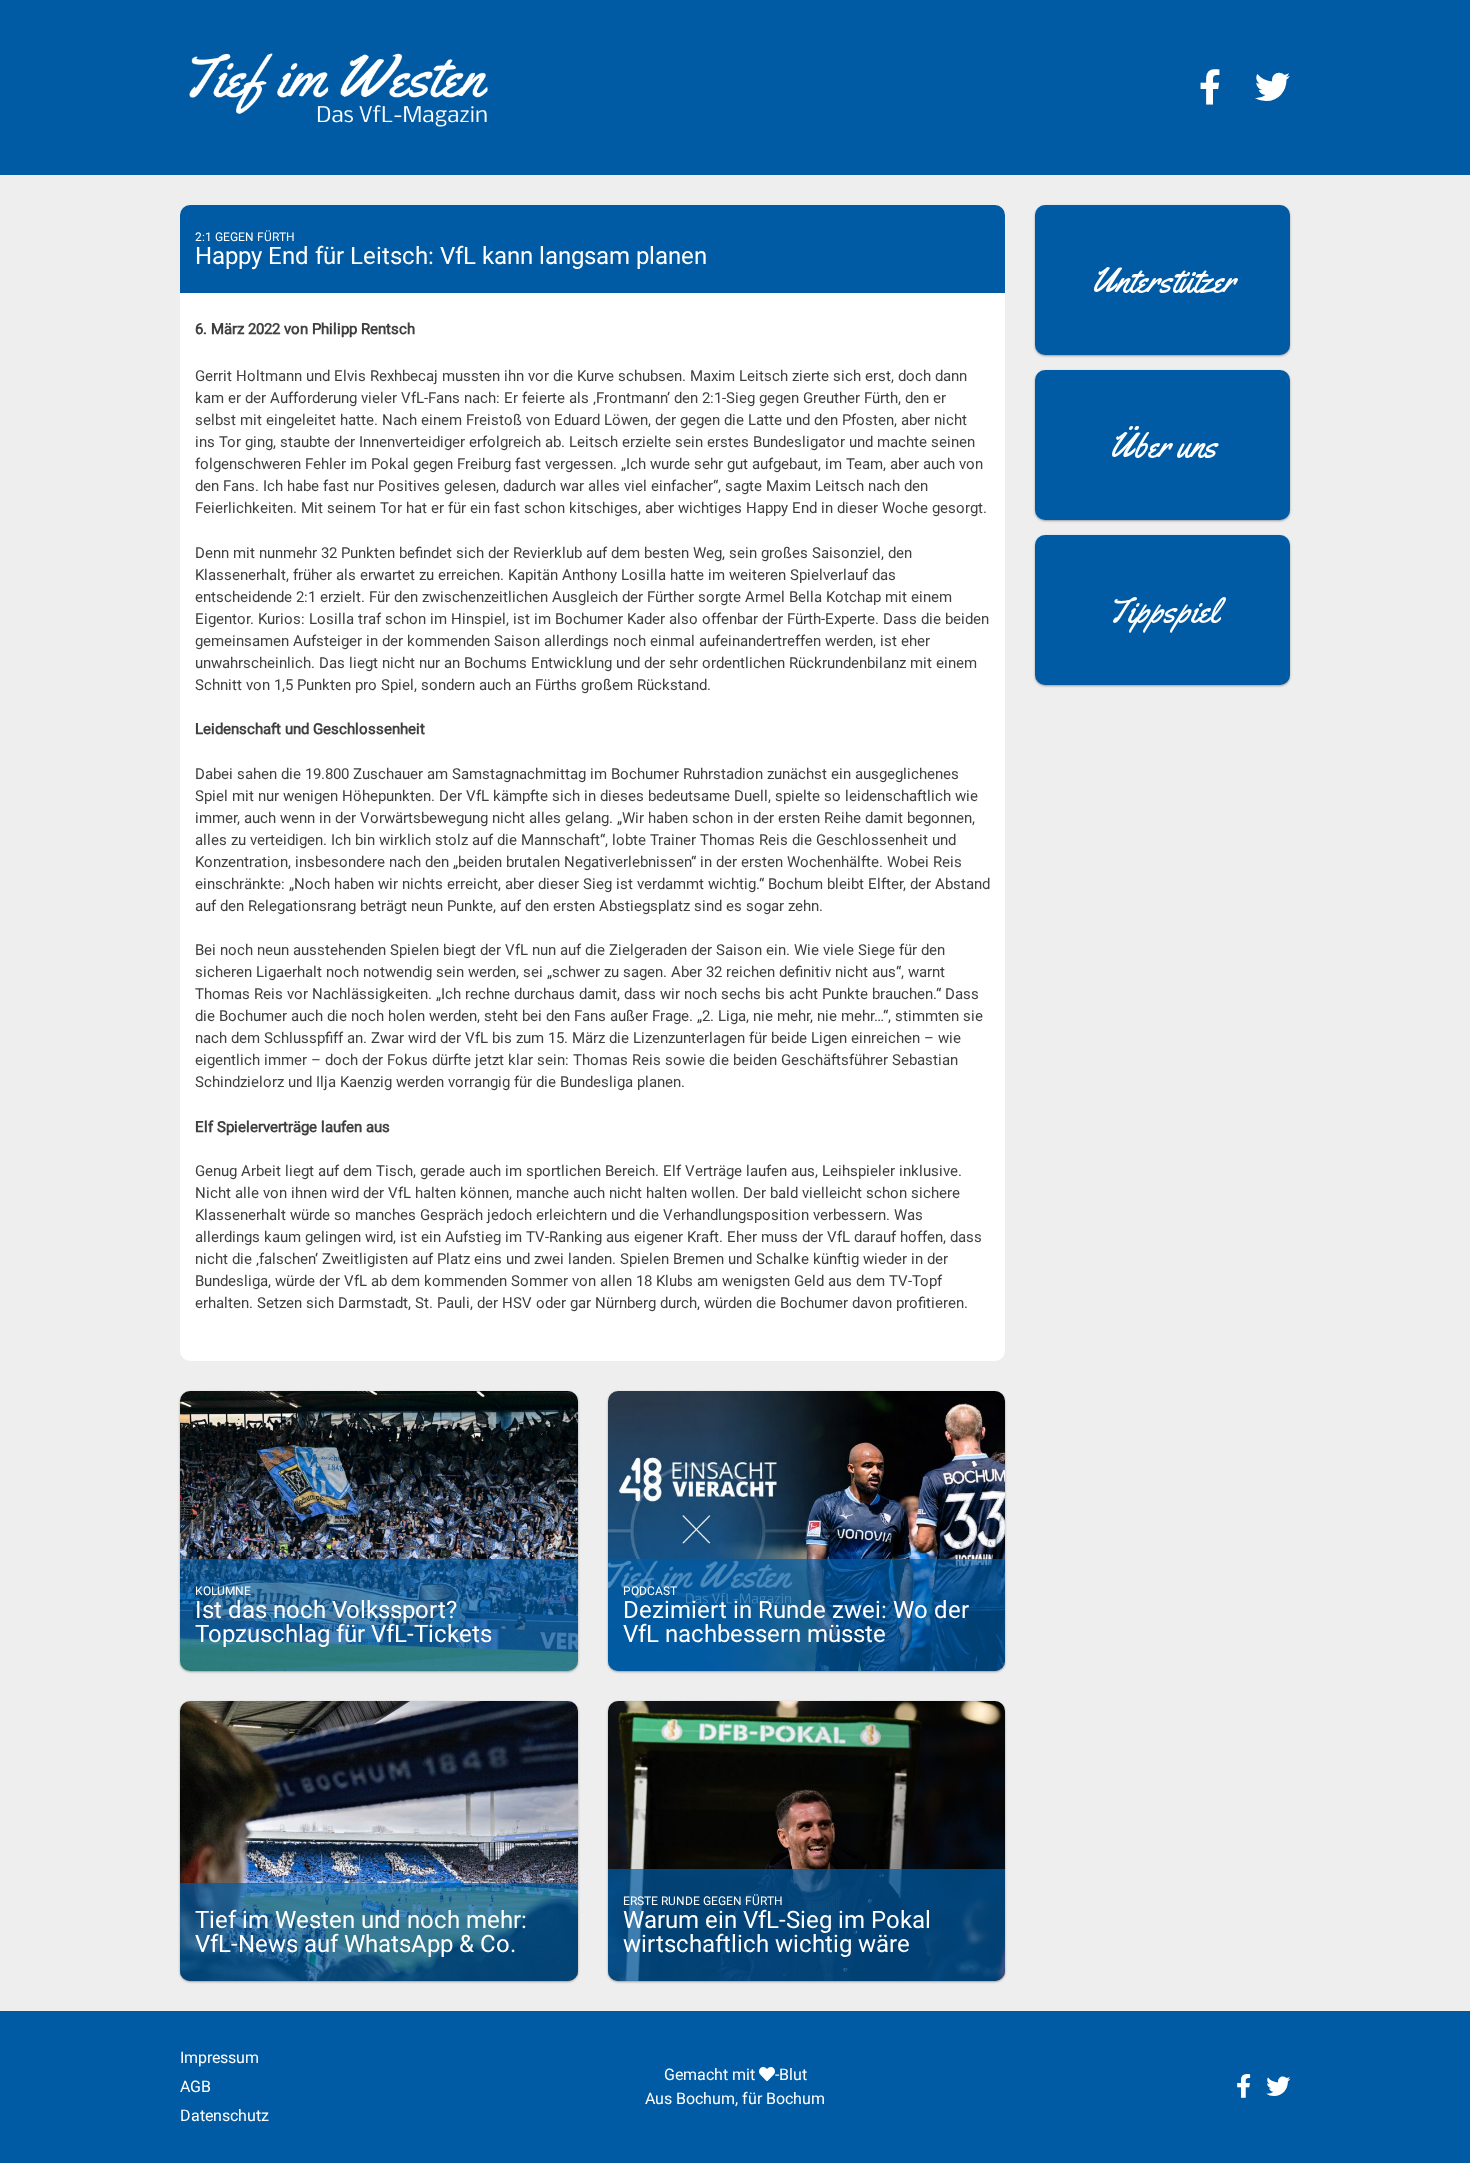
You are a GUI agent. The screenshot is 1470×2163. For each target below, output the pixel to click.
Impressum (219, 2057)
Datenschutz (224, 2115)
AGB (195, 2086)
